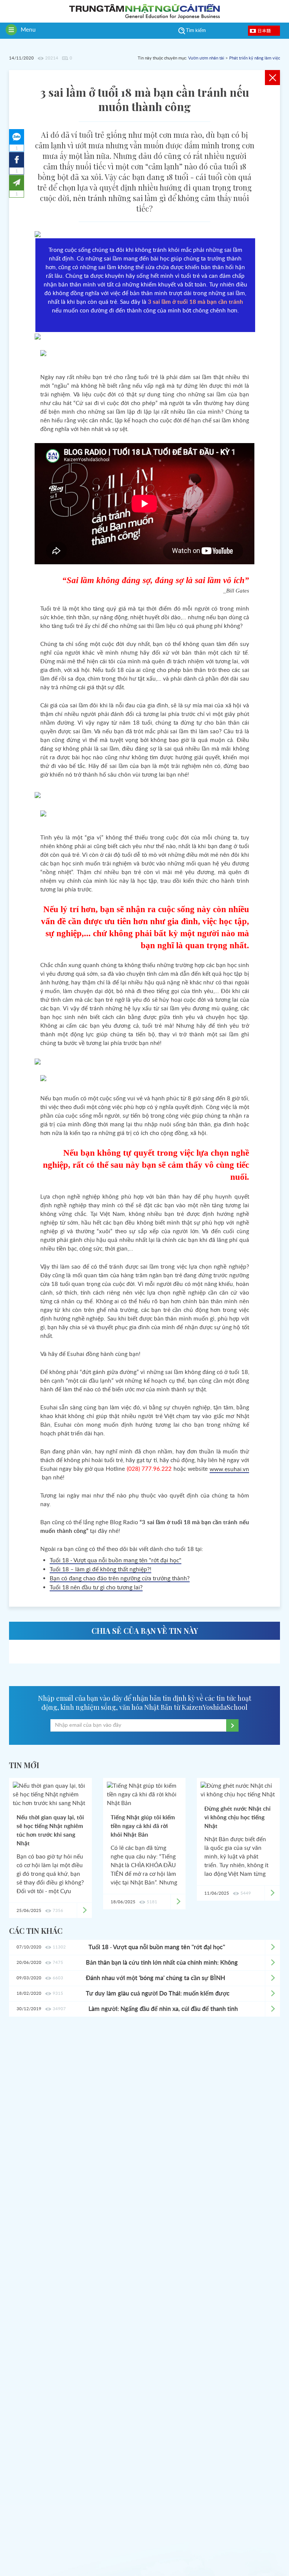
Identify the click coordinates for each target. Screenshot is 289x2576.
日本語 (264, 30)
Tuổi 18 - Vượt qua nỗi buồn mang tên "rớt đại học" (116, 1561)
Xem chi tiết (272, 1947)
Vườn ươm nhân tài (206, 58)
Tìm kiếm (196, 31)
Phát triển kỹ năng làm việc (255, 58)
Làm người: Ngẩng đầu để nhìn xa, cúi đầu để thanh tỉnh (163, 2009)
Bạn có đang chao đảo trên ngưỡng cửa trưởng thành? (120, 1579)
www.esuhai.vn (229, 1469)
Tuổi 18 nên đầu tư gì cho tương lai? (96, 1588)
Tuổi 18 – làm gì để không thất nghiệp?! (100, 1570)
